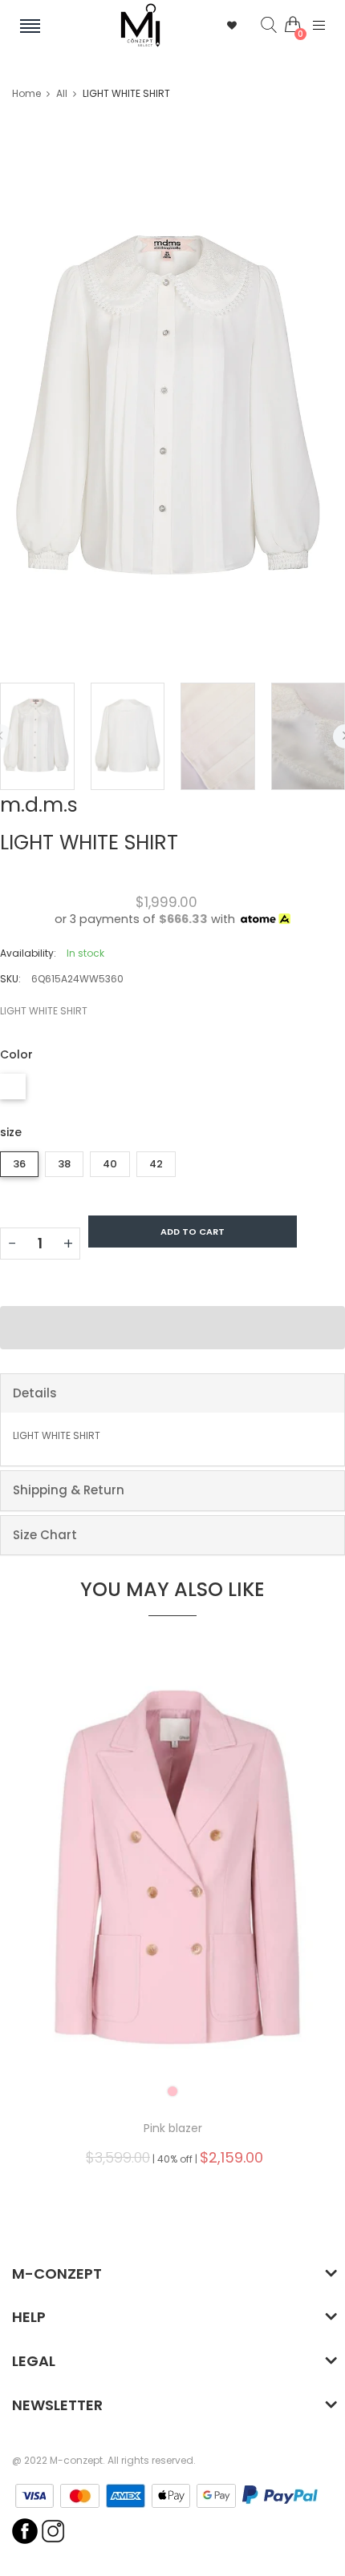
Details (35, 1393)
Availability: (28, 953)
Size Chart (45, 1535)
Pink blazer (173, 2128)
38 (64, 1164)
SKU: (10, 979)
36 (19, 1164)
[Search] (257, 26)
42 (156, 1164)
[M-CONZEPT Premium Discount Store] (140, 25)
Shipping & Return (69, 1490)
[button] (172, 1328)
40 (110, 1164)
